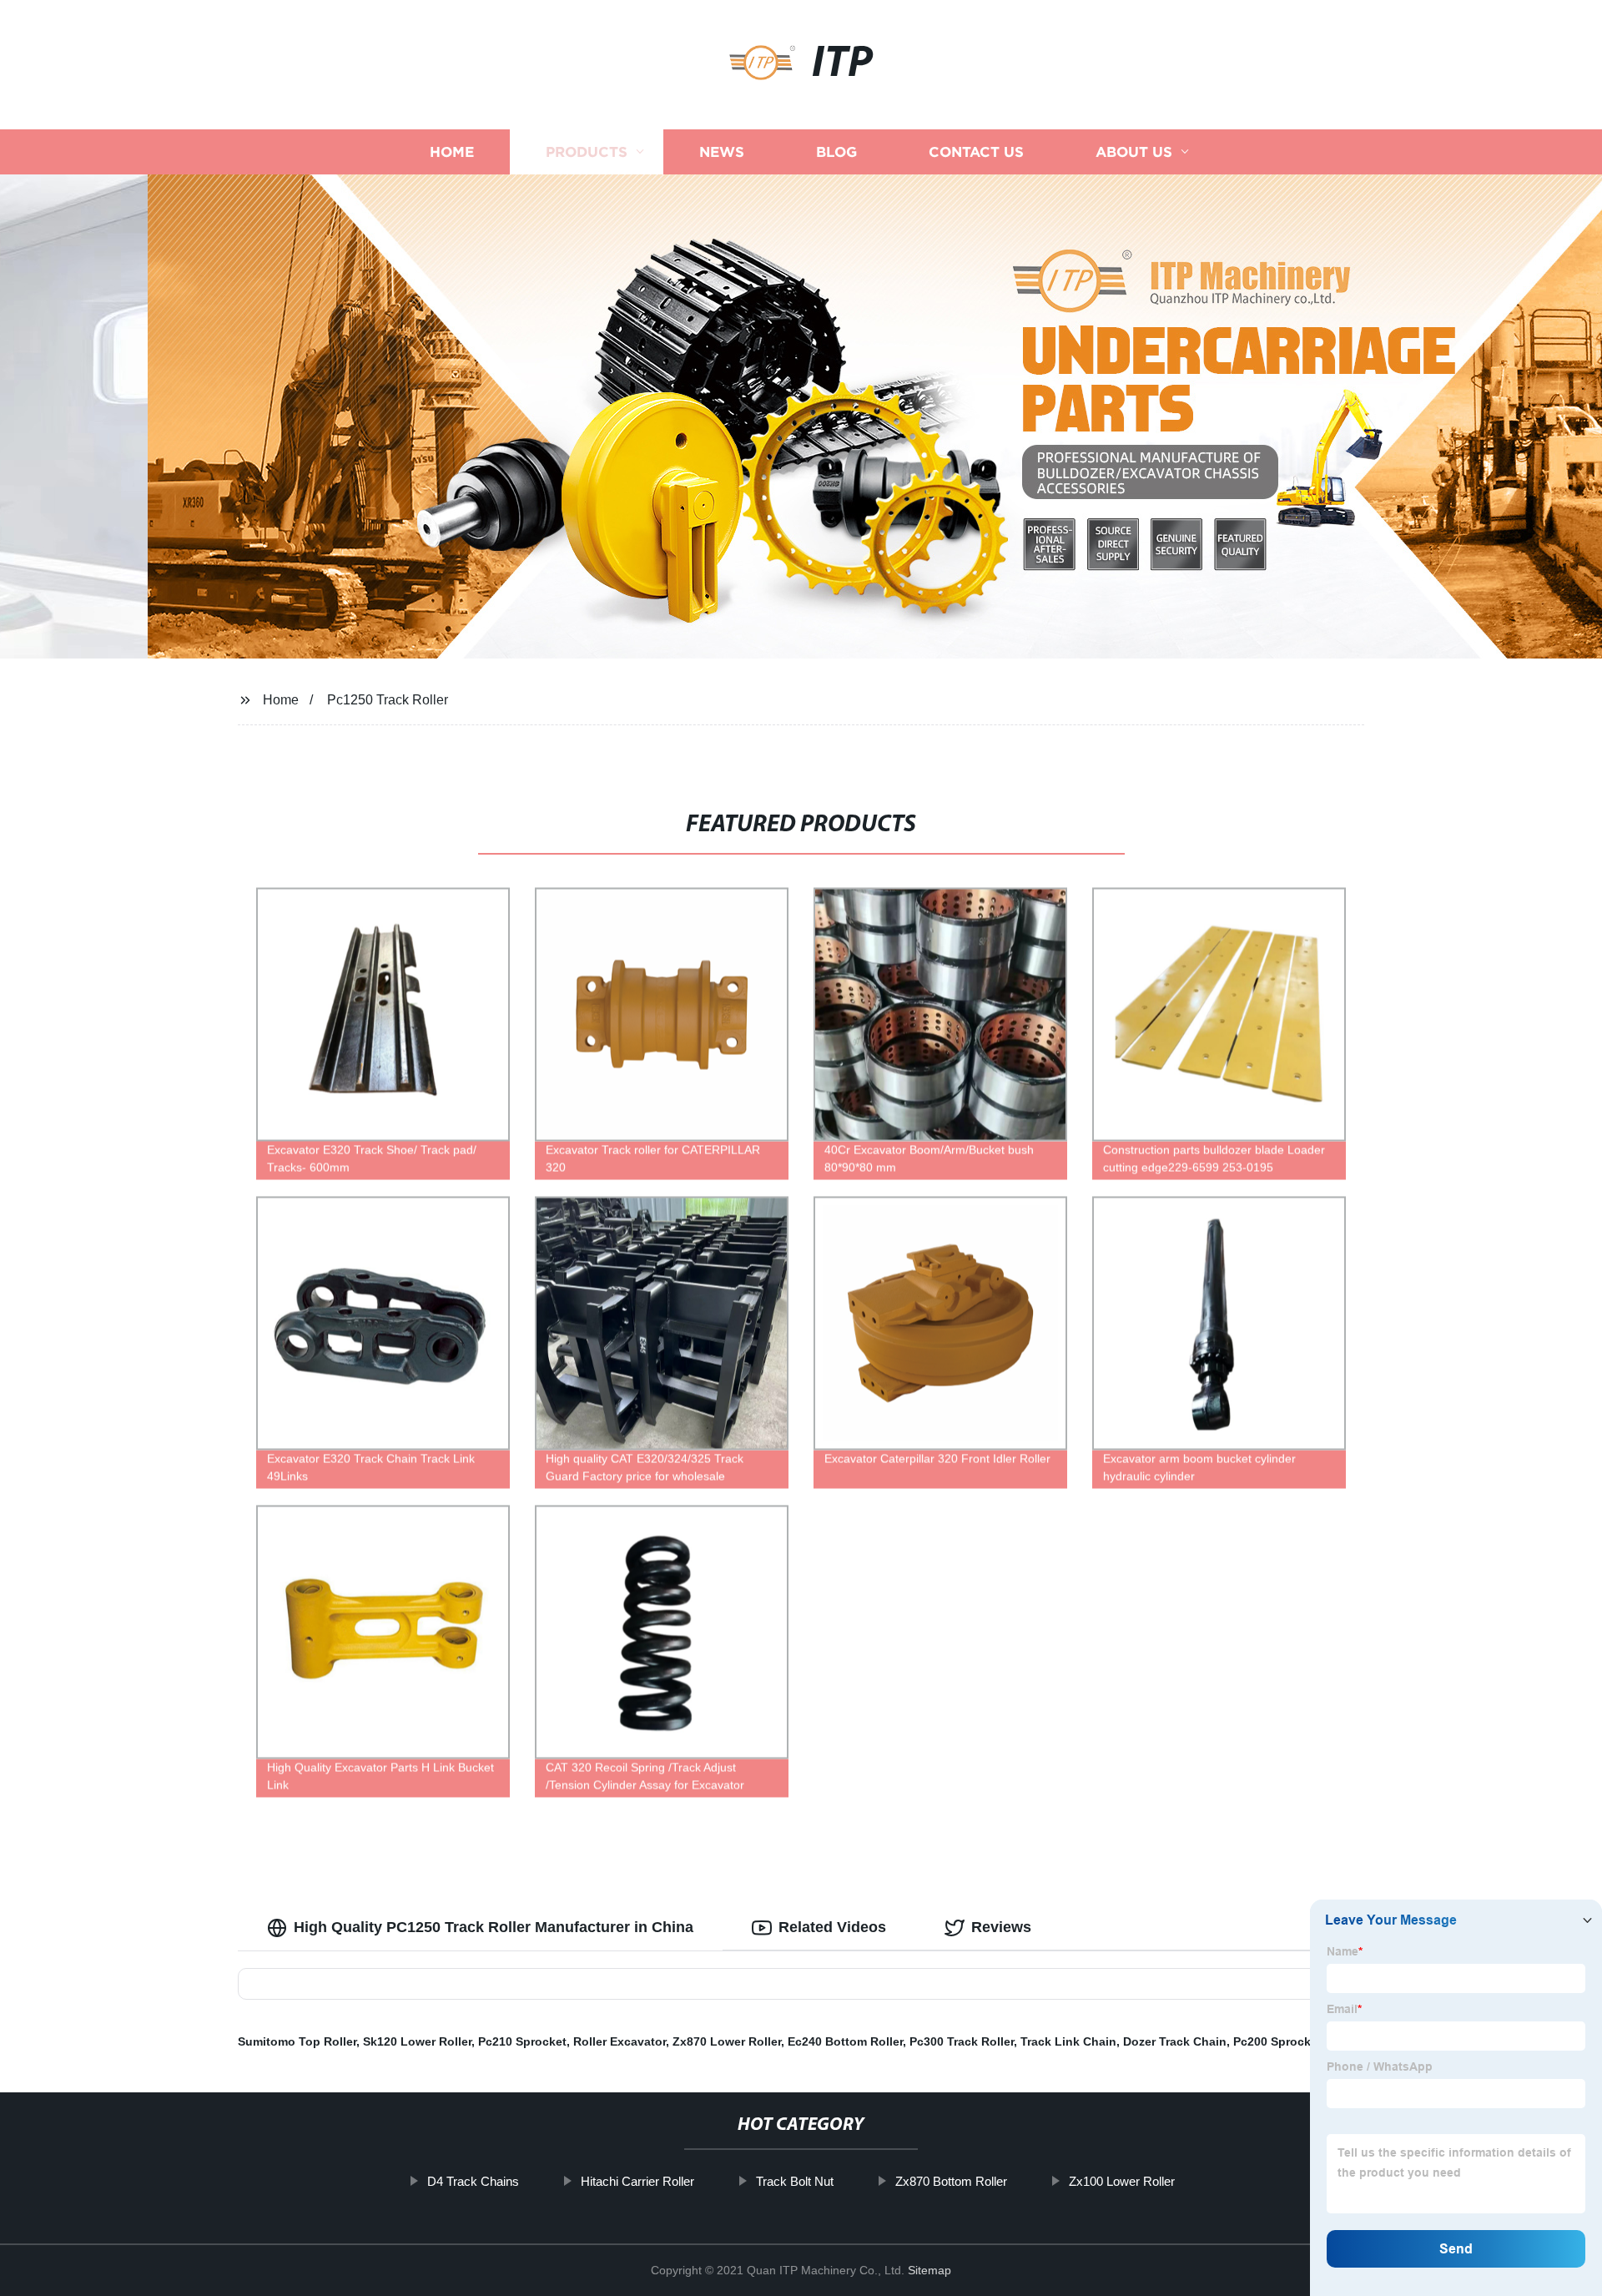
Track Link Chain (1068, 2041)
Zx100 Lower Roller (1122, 2181)
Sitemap (929, 2270)
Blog (836, 152)
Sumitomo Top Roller (297, 2041)
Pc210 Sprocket (522, 2041)
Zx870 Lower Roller (727, 2041)
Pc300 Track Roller (962, 2041)
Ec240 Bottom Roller (845, 2041)
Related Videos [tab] (832, 1927)
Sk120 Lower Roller (417, 2041)
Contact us (976, 152)
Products (587, 152)
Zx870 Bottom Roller (951, 2181)
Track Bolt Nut (795, 2181)
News (722, 152)
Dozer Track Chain (1175, 2041)
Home (452, 152)
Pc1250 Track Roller (388, 700)
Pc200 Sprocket (1277, 2041)
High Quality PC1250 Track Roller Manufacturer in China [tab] (494, 1927)
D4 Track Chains (473, 2181)
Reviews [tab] (1001, 1927)
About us (1134, 152)
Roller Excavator (620, 2041)
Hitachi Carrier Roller (637, 2181)
